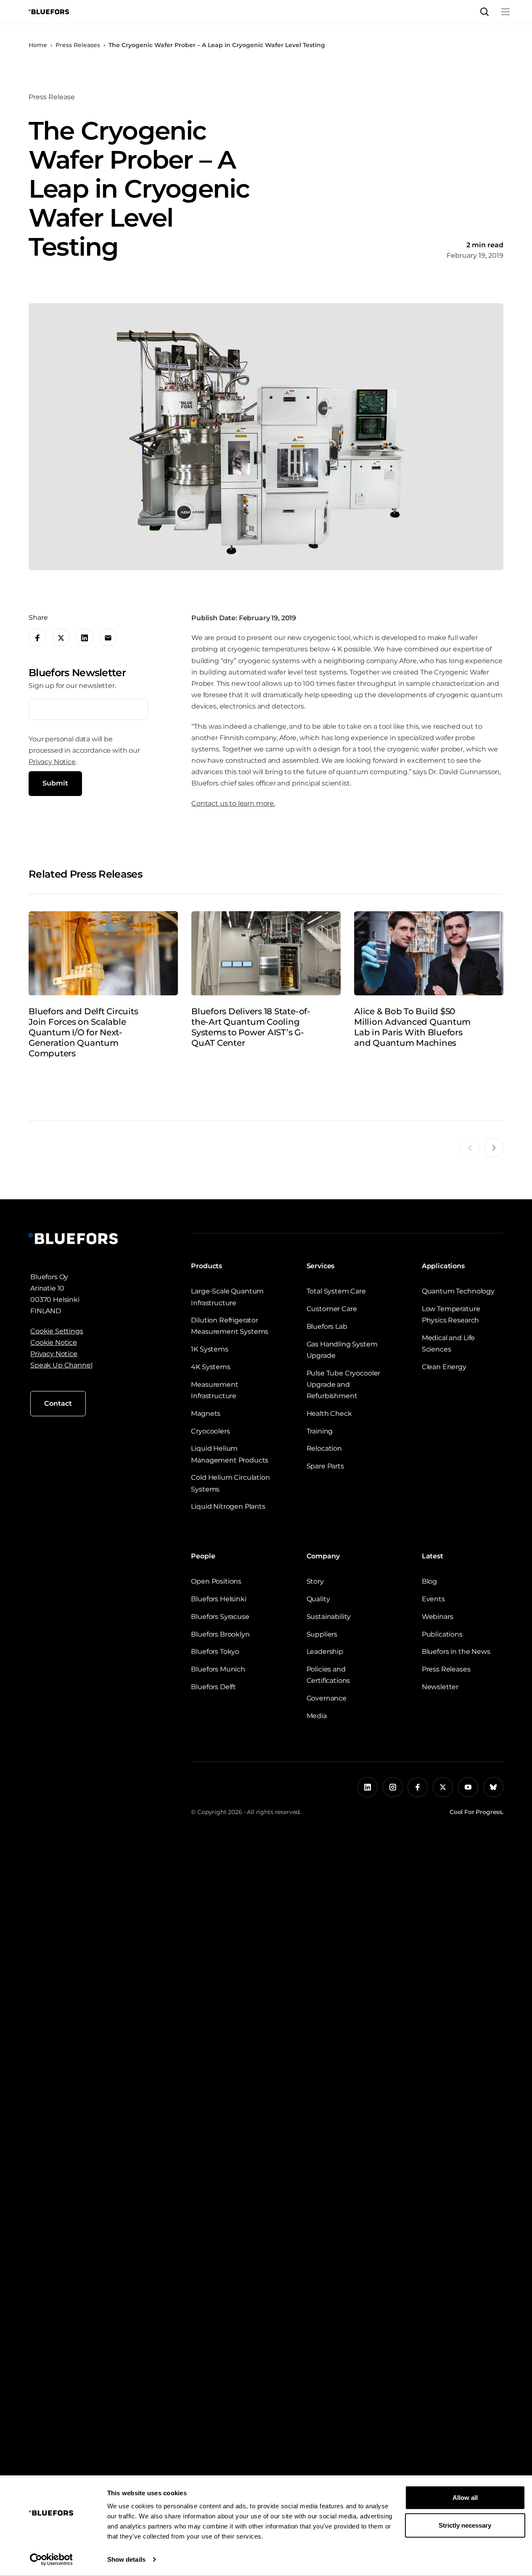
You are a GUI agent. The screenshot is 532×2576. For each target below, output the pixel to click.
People (203, 1556)
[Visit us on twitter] (443, 1787)
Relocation (324, 1448)
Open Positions (216, 1581)
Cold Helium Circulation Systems (230, 1483)
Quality (318, 1599)
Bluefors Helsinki (218, 1599)
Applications (443, 1266)
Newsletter (440, 1687)
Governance (327, 1698)
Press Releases (78, 45)
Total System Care (336, 1291)
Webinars (438, 1617)
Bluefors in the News (456, 1652)
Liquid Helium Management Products (230, 1454)
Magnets (206, 1414)
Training (320, 1431)
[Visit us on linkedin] (368, 1787)
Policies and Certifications (328, 1675)
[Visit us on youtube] (468, 1787)
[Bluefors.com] (49, 12)
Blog (429, 1581)
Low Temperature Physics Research (451, 1314)
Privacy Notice (52, 762)
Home (38, 45)
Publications (442, 1634)
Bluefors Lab (327, 1326)
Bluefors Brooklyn (220, 1634)
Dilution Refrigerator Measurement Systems (230, 1326)
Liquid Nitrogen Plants (228, 1506)
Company (323, 1556)
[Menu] (506, 12)
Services (321, 1266)
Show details (126, 2559)
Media (317, 1716)
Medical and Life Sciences (448, 1344)
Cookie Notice (54, 1342)
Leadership (325, 1652)
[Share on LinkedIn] (85, 638)
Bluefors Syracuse (220, 1617)
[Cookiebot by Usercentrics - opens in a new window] (51, 2560)
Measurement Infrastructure (214, 1390)
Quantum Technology (458, 1291)
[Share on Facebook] (37, 638)
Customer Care (332, 1309)
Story (315, 1581)
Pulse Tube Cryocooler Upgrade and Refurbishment (344, 1385)
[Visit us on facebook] (418, 1787)
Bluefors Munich (218, 1669)
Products (206, 1266)
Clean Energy (444, 1367)
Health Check (329, 1414)
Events (433, 1599)
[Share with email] (108, 638)
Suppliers (322, 1634)
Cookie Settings (57, 1331)
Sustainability (329, 1617)
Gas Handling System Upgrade (342, 1350)
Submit (55, 784)
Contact (58, 1403)
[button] (484, 12)
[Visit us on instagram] (393, 1787)
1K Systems (209, 1349)
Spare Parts (325, 1466)
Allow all (465, 2498)
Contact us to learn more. (233, 803)
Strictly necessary (465, 2525)
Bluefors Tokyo (215, 1652)
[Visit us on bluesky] (493, 1787)
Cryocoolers (210, 1431)
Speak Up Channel (61, 1365)
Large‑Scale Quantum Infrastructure (227, 1297)
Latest (433, 1556)
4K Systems (210, 1367)
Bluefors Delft (213, 1687)
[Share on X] (61, 638)
